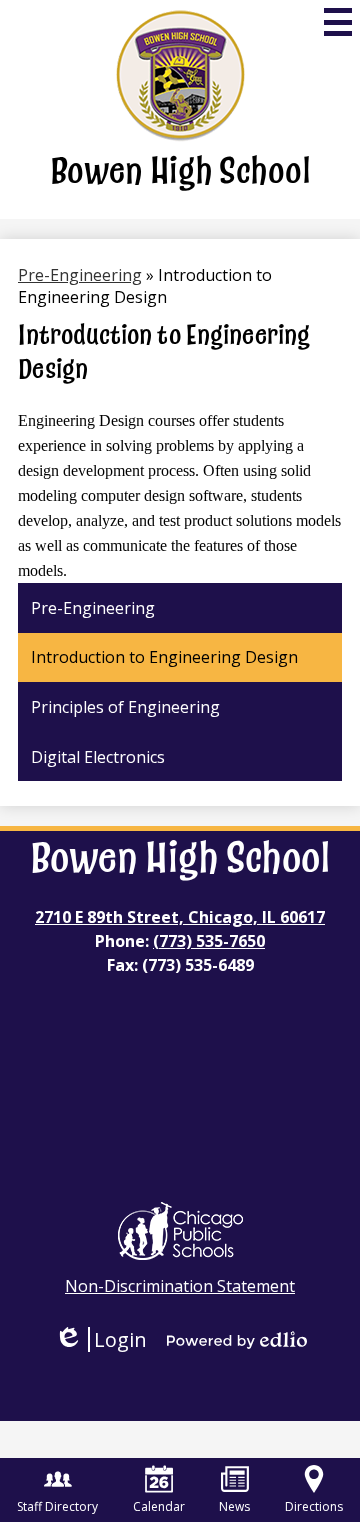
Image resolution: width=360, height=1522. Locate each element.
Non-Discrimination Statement (180, 1286)
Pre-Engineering (80, 275)
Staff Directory (57, 1506)
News (234, 1506)
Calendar (159, 1506)
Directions (314, 1506)
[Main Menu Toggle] (338, 22)
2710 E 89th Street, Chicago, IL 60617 (180, 917)
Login (100, 1339)
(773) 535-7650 (209, 941)
